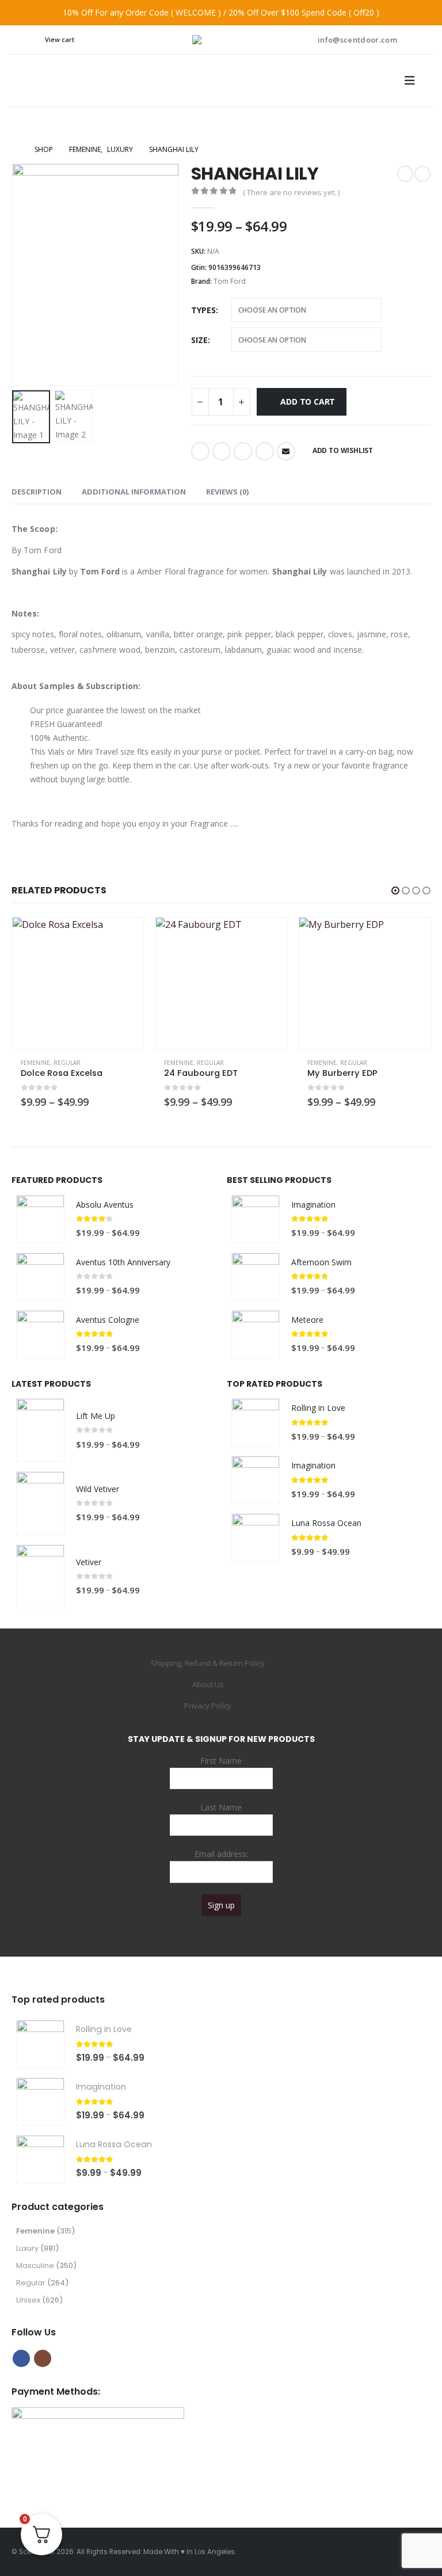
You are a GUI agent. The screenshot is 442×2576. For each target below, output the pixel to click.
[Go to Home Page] (15, 150)
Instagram (43, 2358)
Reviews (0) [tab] (227, 492)
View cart (60, 39)
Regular (67, 1063)
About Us (208, 1684)
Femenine (35, 1063)
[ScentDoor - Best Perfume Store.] (221, 40)
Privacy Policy (208, 1706)
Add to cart (308, 402)
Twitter (222, 451)
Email (286, 451)
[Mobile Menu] (413, 81)
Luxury (27, 2248)
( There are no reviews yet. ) (291, 192)
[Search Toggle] (28, 40)
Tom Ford (230, 281)
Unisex (28, 2300)
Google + (265, 451)
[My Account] (414, 40)
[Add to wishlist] (129, 1063)
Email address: (221, 1854)
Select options (124, 937)
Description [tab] (37, 492)
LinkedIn (243, 451)
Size (199, 340)
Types (203, 310)
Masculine (35, 2265)
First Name (221, 1761)
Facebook (200, 451)
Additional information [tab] (134, 492)
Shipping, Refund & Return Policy (208, 1663)
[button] (26, 275)
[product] (78, 983)
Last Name (221, 1807)
